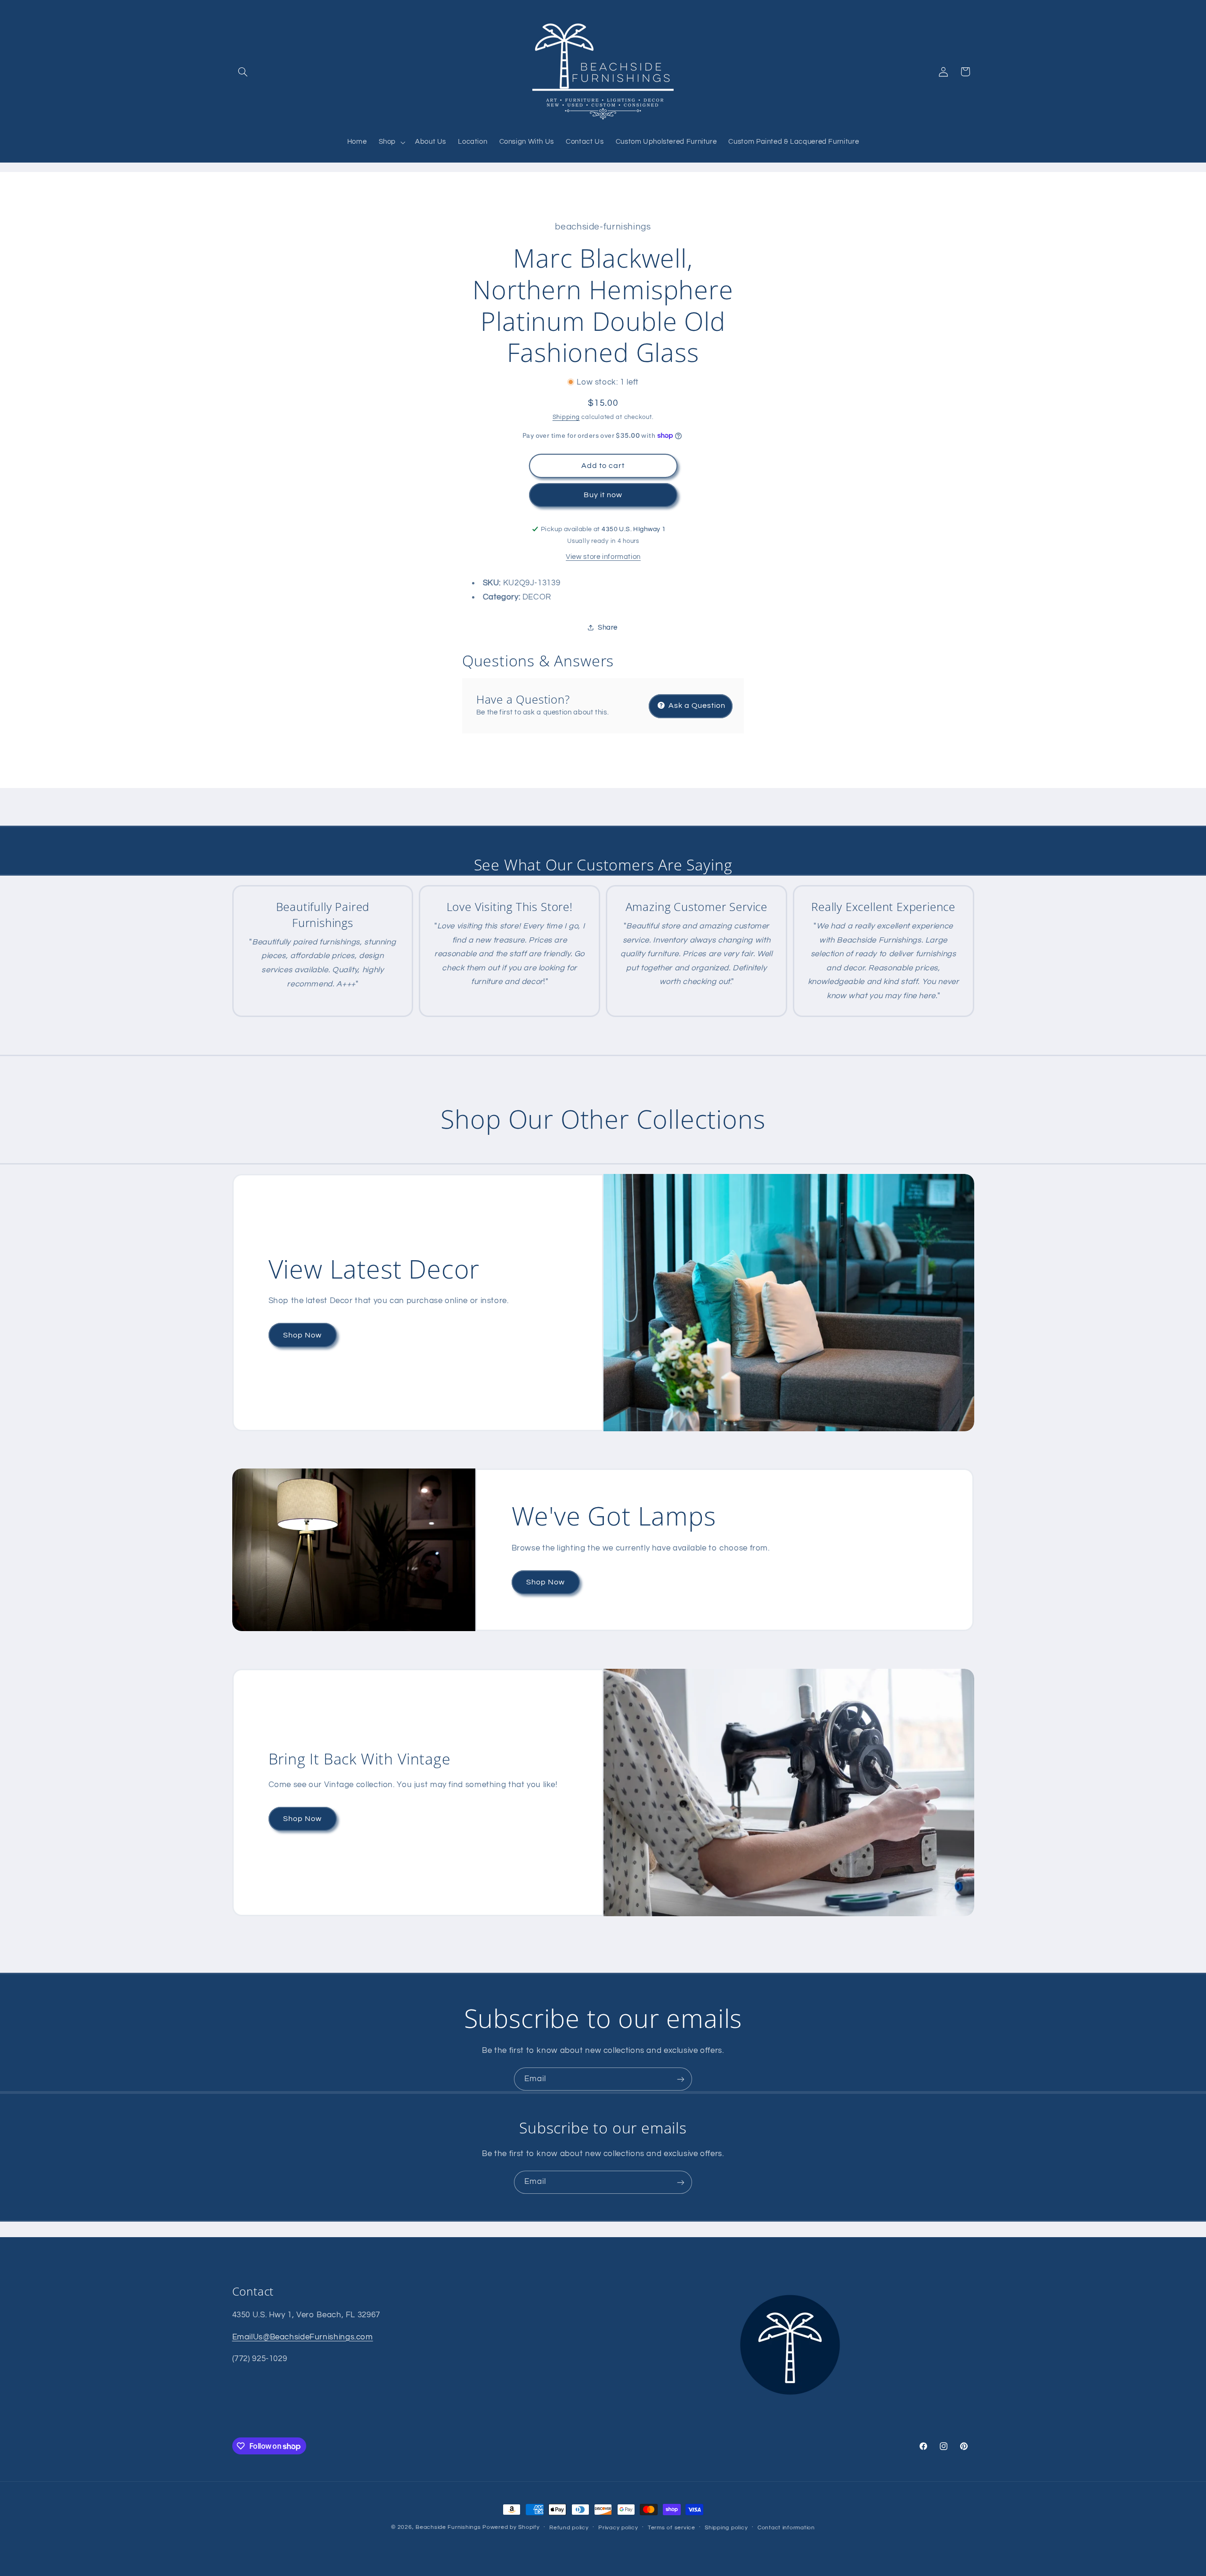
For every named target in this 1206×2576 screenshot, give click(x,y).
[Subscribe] (681, 2079)
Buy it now (603, 495)
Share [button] (608, 627)
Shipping (566, 417)
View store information (603, 556)
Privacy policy (618, 2528)
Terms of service (672, 2528)
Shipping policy (726, 2528)
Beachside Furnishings (448, 2527)
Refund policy (569, 2528)
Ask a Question (696, 705)
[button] (243, 72)
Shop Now (302, 1335)
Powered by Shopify (511, 2527)
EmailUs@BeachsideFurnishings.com (303, 2337)
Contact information (786, 2528)
